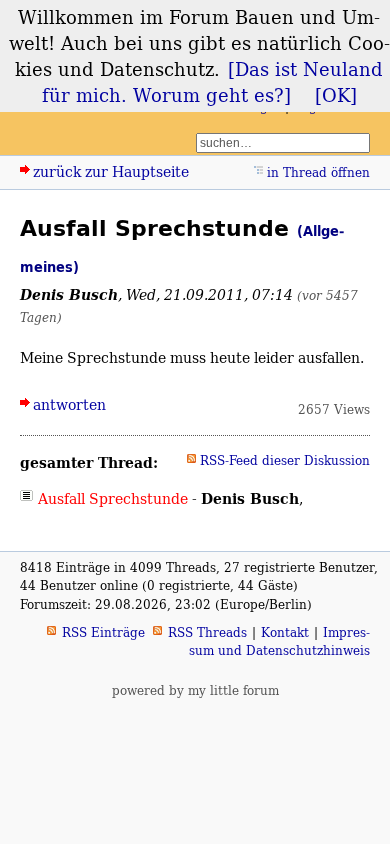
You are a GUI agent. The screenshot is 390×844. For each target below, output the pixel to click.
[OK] (336, 95)
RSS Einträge (103, 632)
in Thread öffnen (318, 172)
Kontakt (285, 632)
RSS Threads (207, 632)
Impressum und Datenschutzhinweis (279, 641)
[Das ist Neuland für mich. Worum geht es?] (213, 82)
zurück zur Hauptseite (111, 171)
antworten (69, 404)
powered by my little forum (195, 690)
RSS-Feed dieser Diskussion (285, 460)
